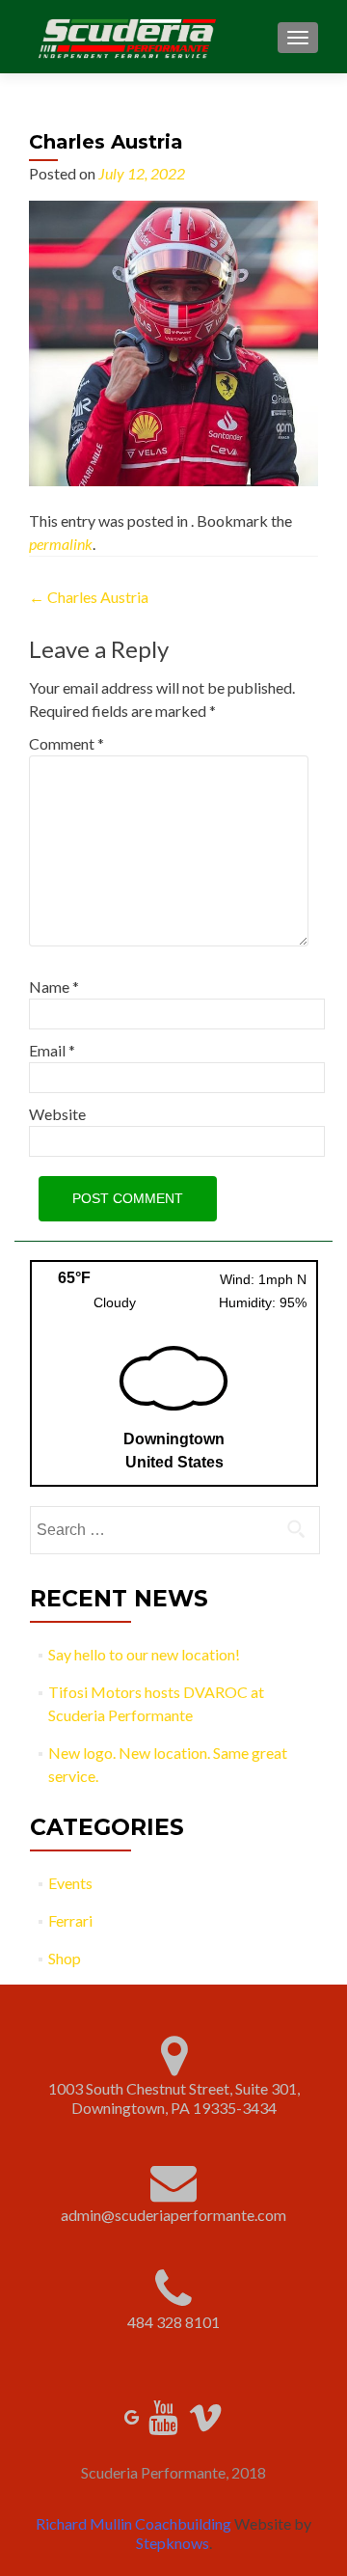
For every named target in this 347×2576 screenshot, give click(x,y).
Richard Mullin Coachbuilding (133, 2523)
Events (70, 1883)
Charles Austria (89, 597)
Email (52, 1050)
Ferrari (70, 1920)
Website (57, 1114)
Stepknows (173, 2543)
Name (54, 987)
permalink (61, 544)
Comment (67, 743)
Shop (65, 1958)
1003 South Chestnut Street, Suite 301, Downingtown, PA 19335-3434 (174, 2098)
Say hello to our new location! (144, 1654)
